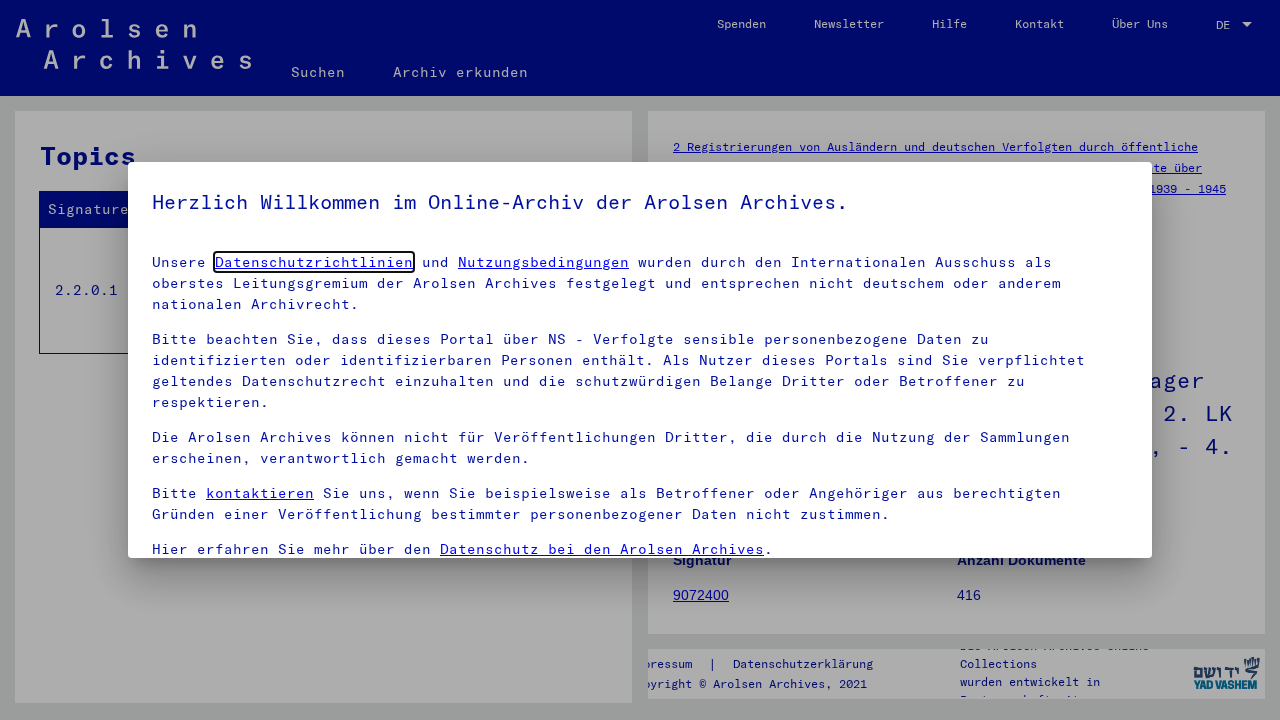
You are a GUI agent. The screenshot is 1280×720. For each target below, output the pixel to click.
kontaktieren (260, 493)
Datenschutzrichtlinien (314, 262)
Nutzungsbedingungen (543, 262)
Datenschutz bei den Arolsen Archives (602, 549)
